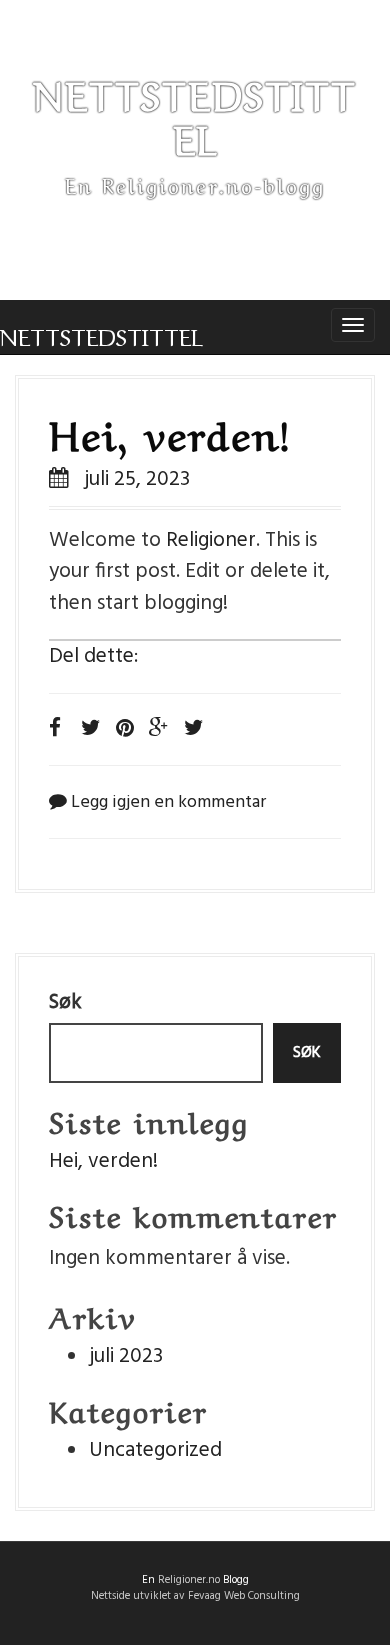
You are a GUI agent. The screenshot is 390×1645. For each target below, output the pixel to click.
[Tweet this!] (194, 729)
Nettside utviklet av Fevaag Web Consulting (195, 1596)
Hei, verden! (170, 431)
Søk (65, 1003)
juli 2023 (126, 1356)
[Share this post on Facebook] (55, 729)
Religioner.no (189, 1580)
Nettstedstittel (101, 333)
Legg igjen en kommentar (168, 802)
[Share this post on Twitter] (91, 729)
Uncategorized (155, 1450)
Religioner (211, 540)
